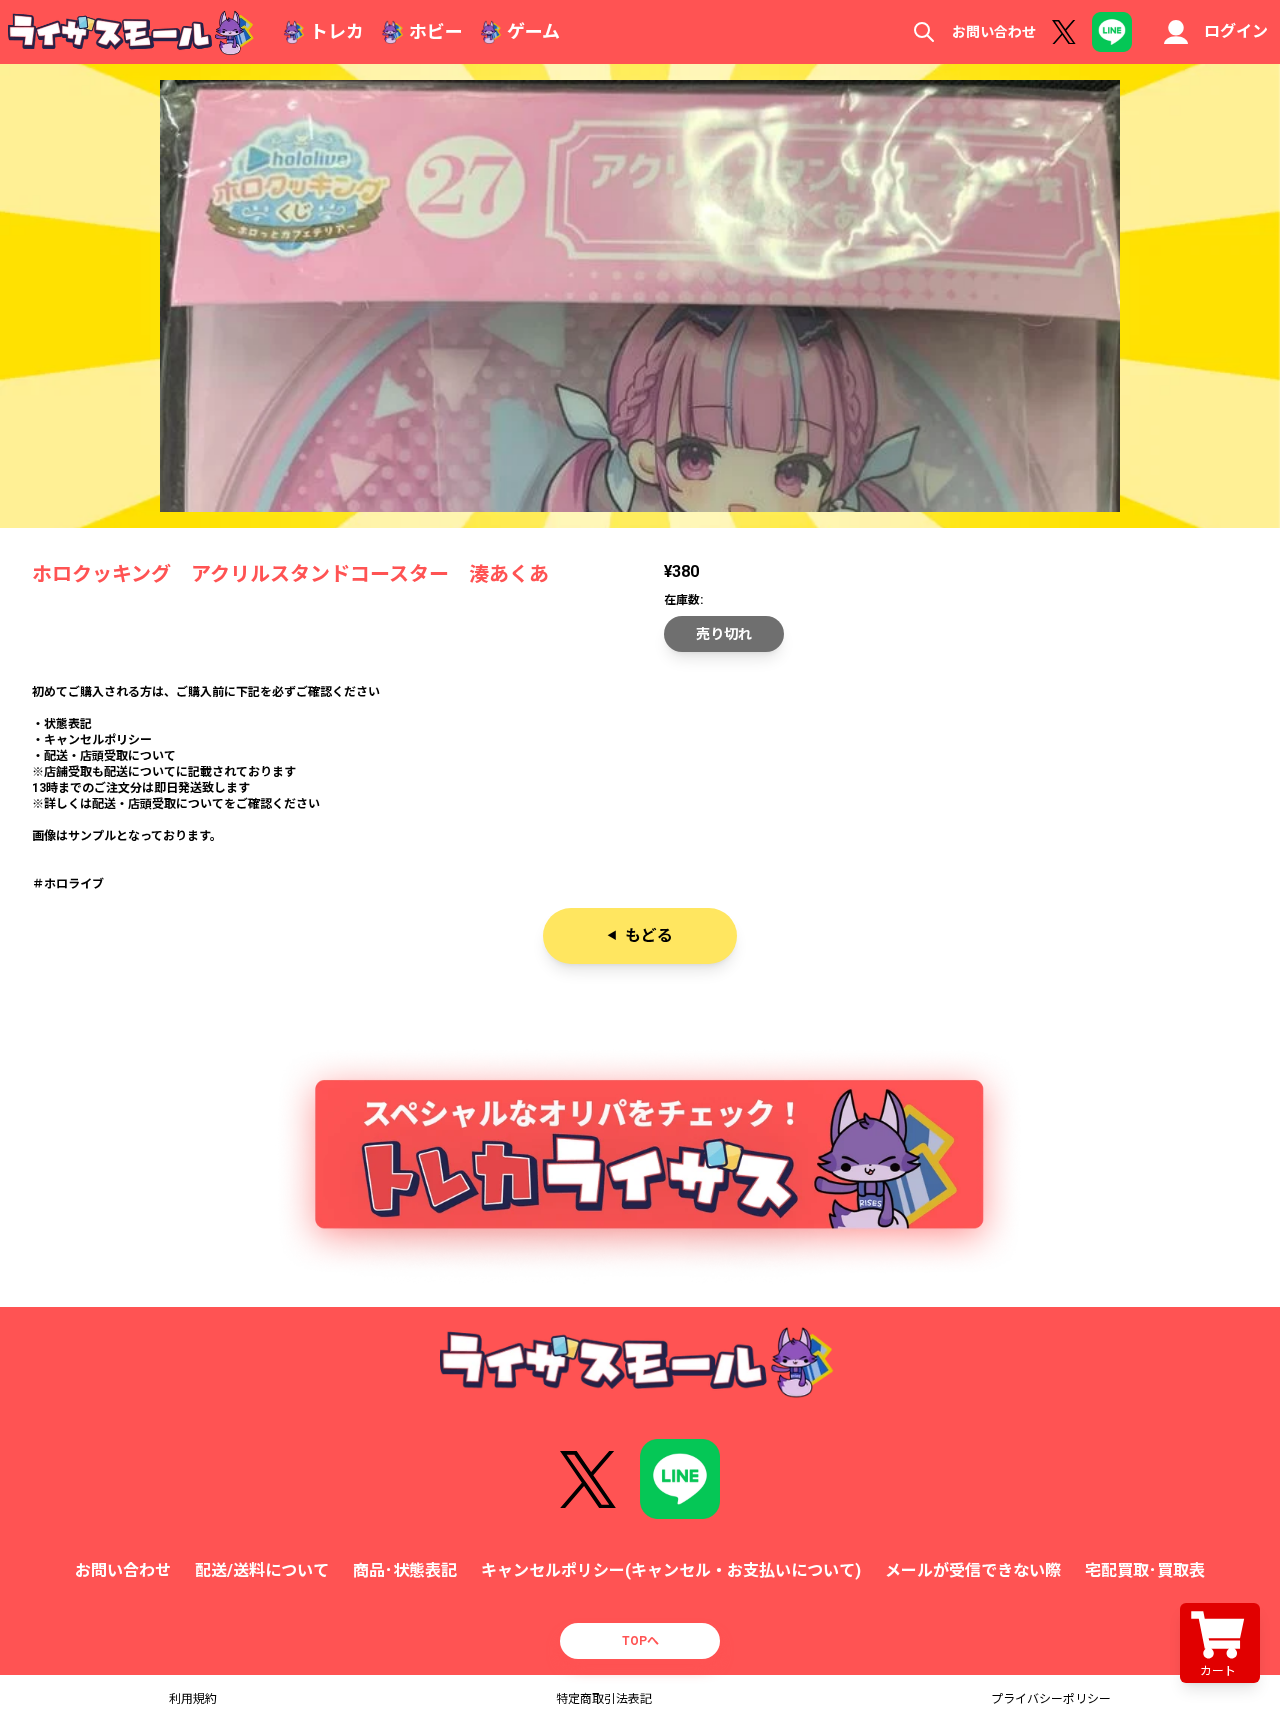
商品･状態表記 (405, 1570)
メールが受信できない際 (973, 1570)
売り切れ (724, 634)
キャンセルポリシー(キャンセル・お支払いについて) (671, 1570)
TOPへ (640, 1641)
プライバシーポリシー (1051, 1699)
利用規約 (193, 1699)
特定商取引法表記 (604, 1699)
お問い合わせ (994, 32)
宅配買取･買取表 (1145, 1570)
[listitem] (640, 748)
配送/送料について (262, 1570)
